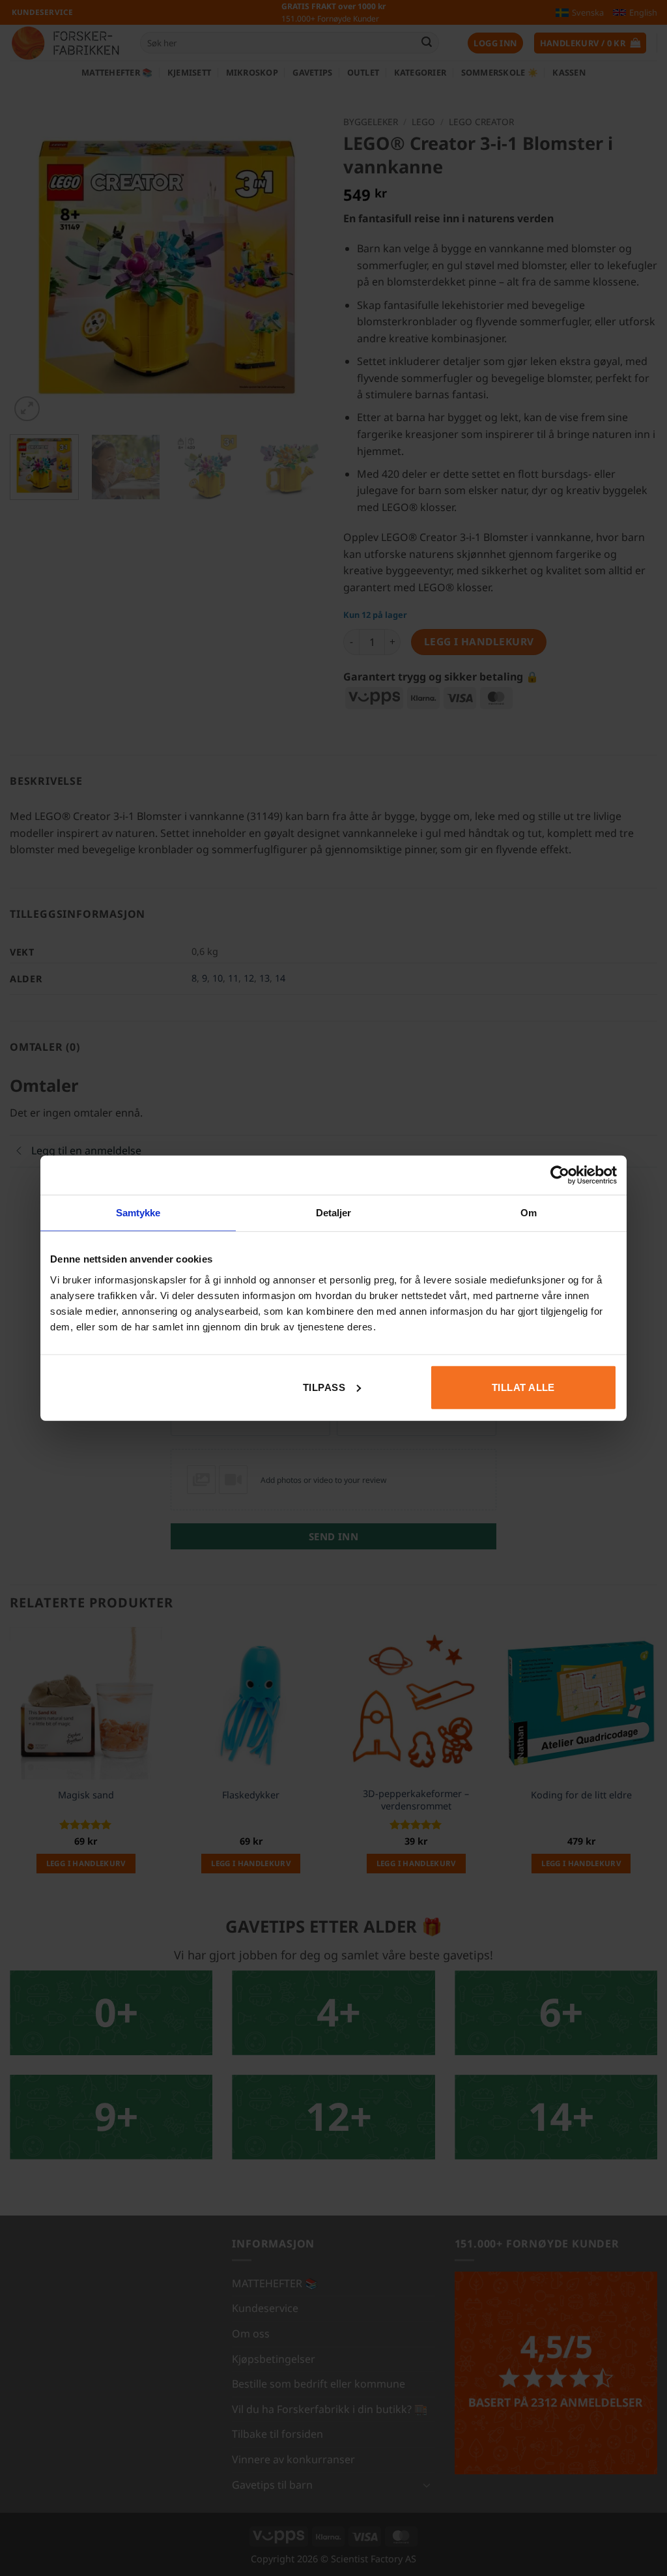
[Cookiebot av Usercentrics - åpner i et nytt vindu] (560, 1175)
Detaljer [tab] (334, 1213)
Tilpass (324, 1387)
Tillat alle (523, 1387)
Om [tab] (529, 1213)
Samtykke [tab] (138, 1213)
